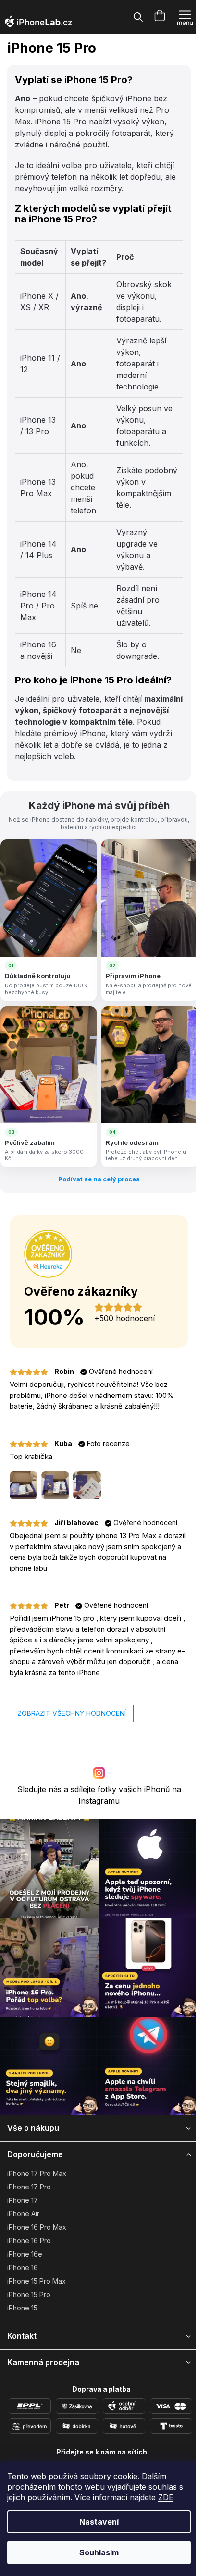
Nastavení (99, 2522)
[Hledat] (138, 17)
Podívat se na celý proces (99, 1179)
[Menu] (185, 17)
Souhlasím (99, 2552)
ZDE (166, 2497)
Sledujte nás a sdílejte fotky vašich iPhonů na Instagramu (99, 1795)
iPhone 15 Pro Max (37, 2281)
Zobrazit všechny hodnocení (72, 1713)
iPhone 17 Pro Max (37, 2173)
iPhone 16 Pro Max (37, 2227)
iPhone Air (23, 2214)
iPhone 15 (22, 2308)
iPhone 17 (23, 2200)
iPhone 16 (23, 2267)
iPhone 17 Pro (29, 2187)
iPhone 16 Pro (29, 2241)
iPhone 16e (25, 2254)
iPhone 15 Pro (29, 2294)
